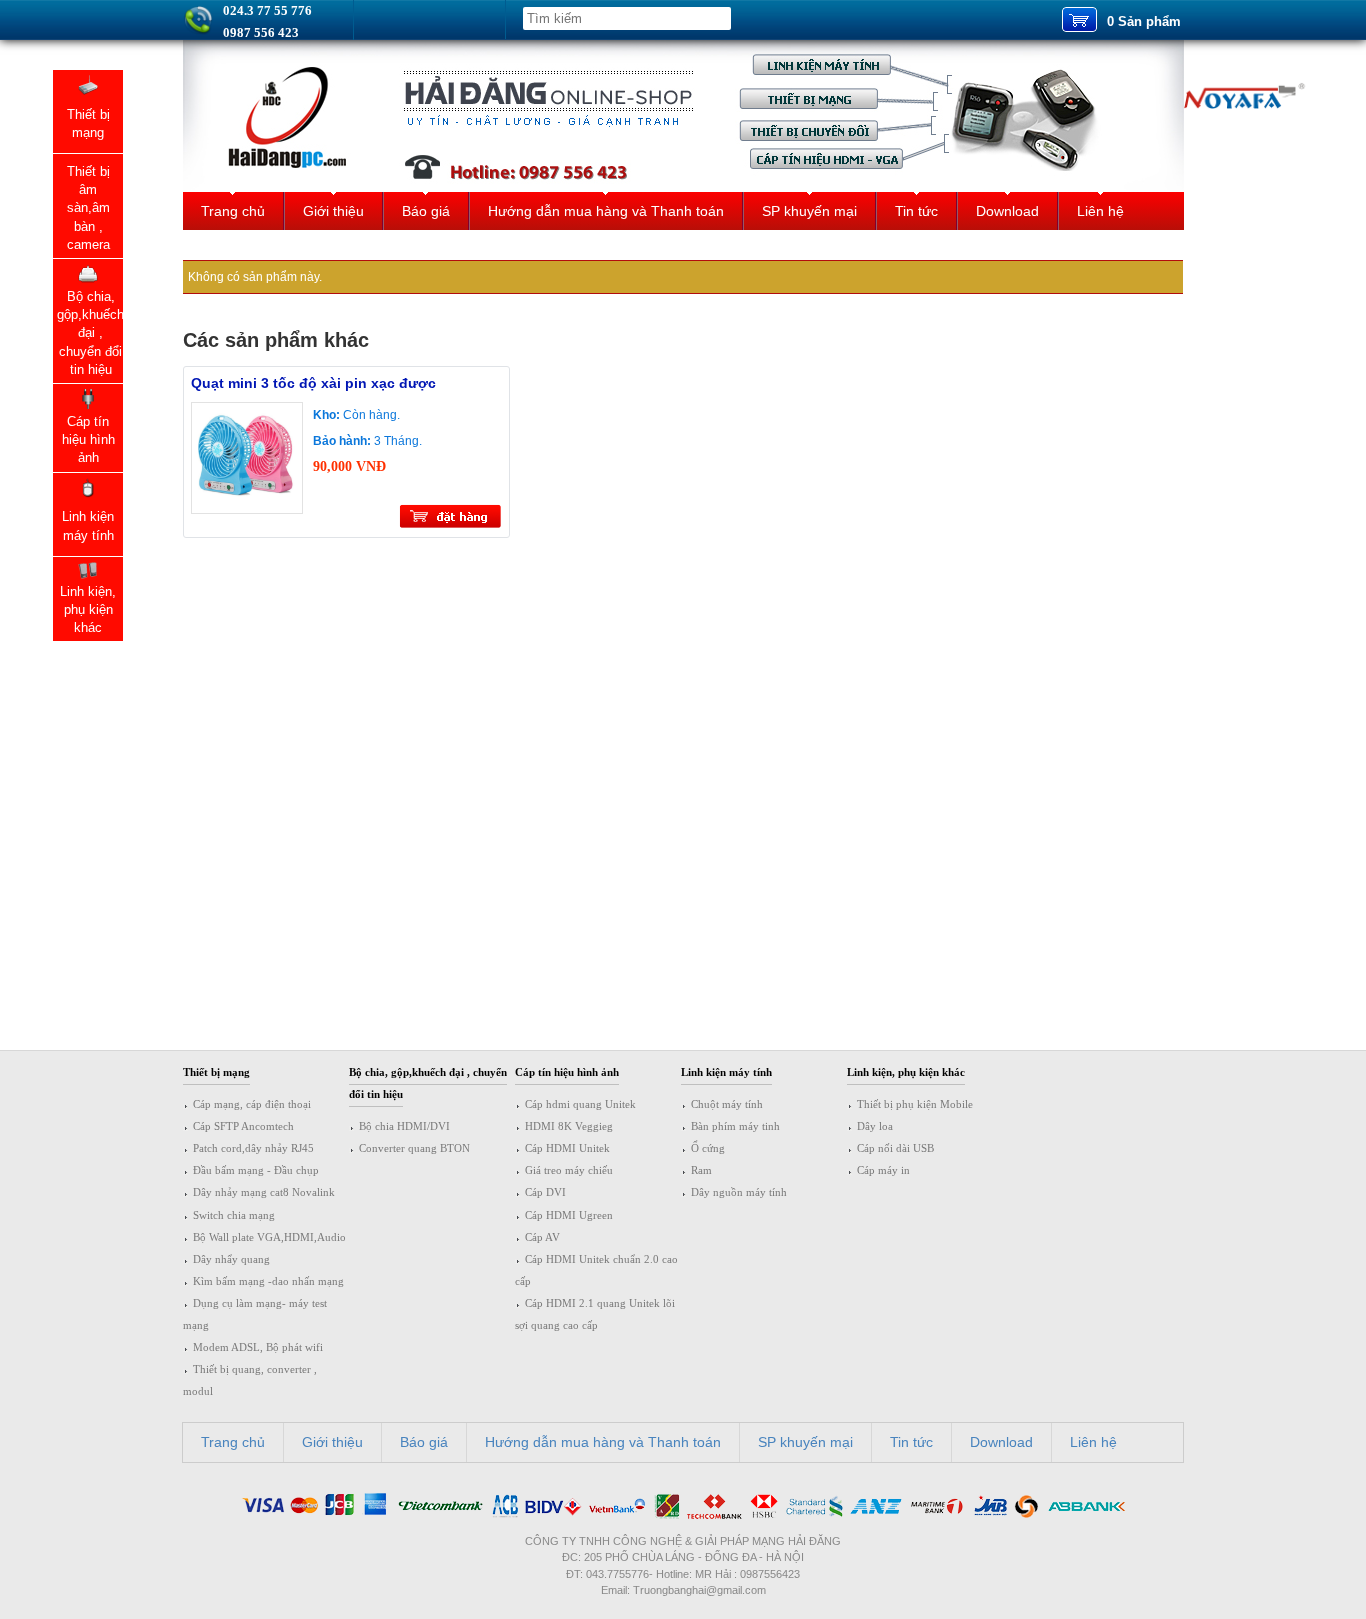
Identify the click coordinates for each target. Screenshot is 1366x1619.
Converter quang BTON (414, 1148)
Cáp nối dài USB (895, 1148)
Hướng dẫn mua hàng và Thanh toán (606, 211)
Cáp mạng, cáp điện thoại (252, 1104)
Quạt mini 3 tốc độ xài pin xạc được (313, 383)
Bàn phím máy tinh (735, 1126)
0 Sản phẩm (1144, 21)
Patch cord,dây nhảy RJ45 (253, 1148)
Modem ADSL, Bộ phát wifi (258, 1347)
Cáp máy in (883, 1170)
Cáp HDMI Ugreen (569, 1215)
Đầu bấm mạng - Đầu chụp (256, 1170)
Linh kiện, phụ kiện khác (906, 1072)
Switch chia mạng (234, 1215)
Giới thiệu (333, 211)
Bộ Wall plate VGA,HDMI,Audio (269, 1237)
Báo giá (426, 211)
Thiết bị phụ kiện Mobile (915, 1104)
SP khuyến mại (809, 211)
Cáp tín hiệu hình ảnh (567, 1072)
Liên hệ (1100, 211)
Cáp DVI (545, 1192)
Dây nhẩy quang (231, 1259)
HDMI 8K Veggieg (569, 1126)
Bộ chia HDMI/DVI (404, 1126)
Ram (701, 1170)
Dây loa (875, 1126)
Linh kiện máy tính (726, 1072)
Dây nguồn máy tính (739, 1192)
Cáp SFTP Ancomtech (243, 1126)
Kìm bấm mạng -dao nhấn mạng (268, 1281)
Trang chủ (233, 211)
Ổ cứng (708, 1148)
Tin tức (916, 211)
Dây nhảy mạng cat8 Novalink (264, 1192)
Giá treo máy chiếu (569, 1170)
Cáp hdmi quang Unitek (580, 1104)
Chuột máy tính (727, 1104)
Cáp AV (542, 1237)
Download (1007, 211)
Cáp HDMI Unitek (567, 1148)
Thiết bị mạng (216, 1072)
